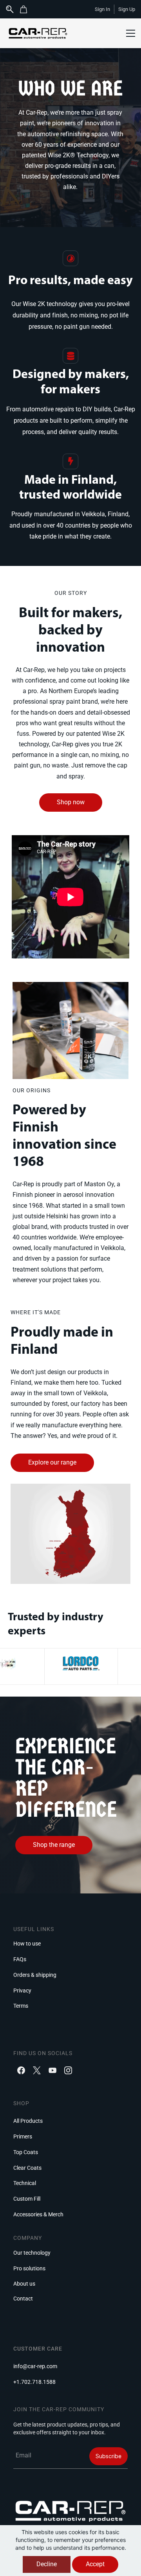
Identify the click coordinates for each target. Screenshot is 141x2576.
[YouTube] (52, 2070)
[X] (37, 2070)
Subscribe (108, 2456)
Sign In (102, 9)
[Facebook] (21, 2070)
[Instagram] (68, 2070)
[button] (26, 9)
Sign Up (127, 9)
